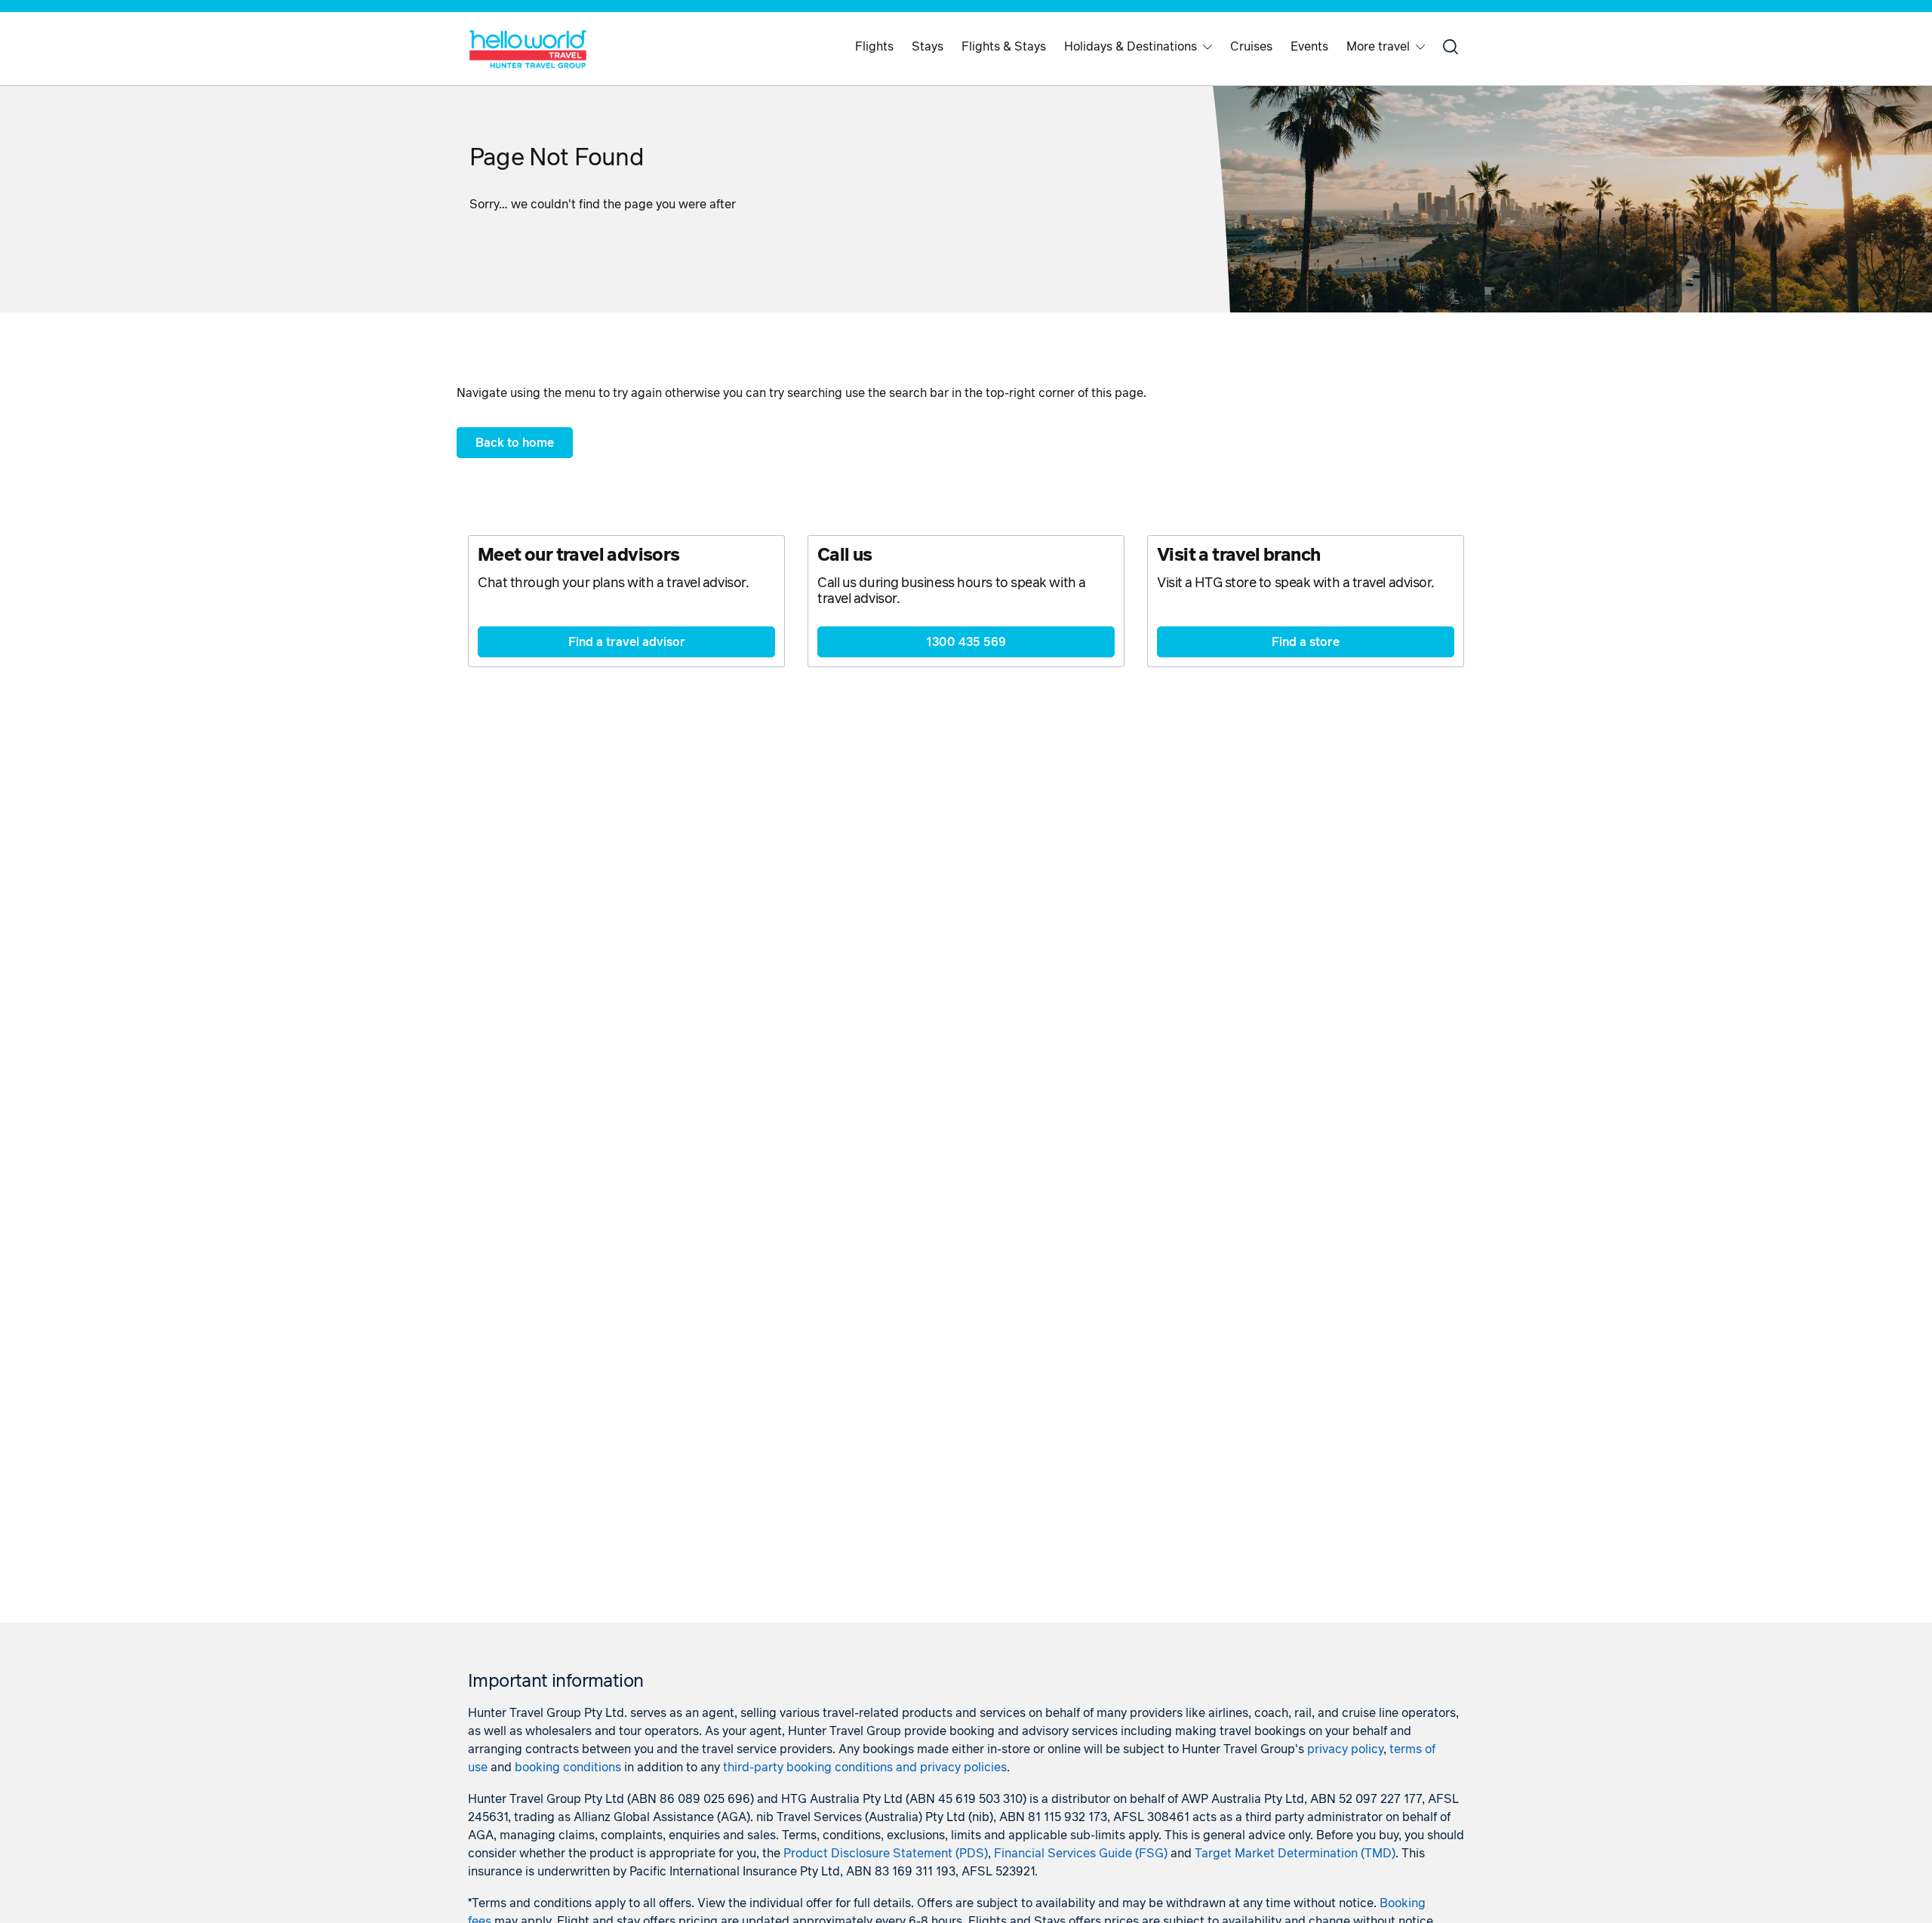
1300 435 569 (966, 642)
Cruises (1251, 47)
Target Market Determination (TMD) (1295, 1854)
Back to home (515, 443)
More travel (1378, 47)
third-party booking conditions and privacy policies (865, 1768)
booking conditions (568, 1768)
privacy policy (1345, 1749)
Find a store (1306, 642)
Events (1309, 47)
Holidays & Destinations (1131, 47)
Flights (874, 47)
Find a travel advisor (627, 642)
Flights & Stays (1004, 47)
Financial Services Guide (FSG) (1081, 1854)
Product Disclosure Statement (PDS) (886, 1854)
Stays (928, 47)
